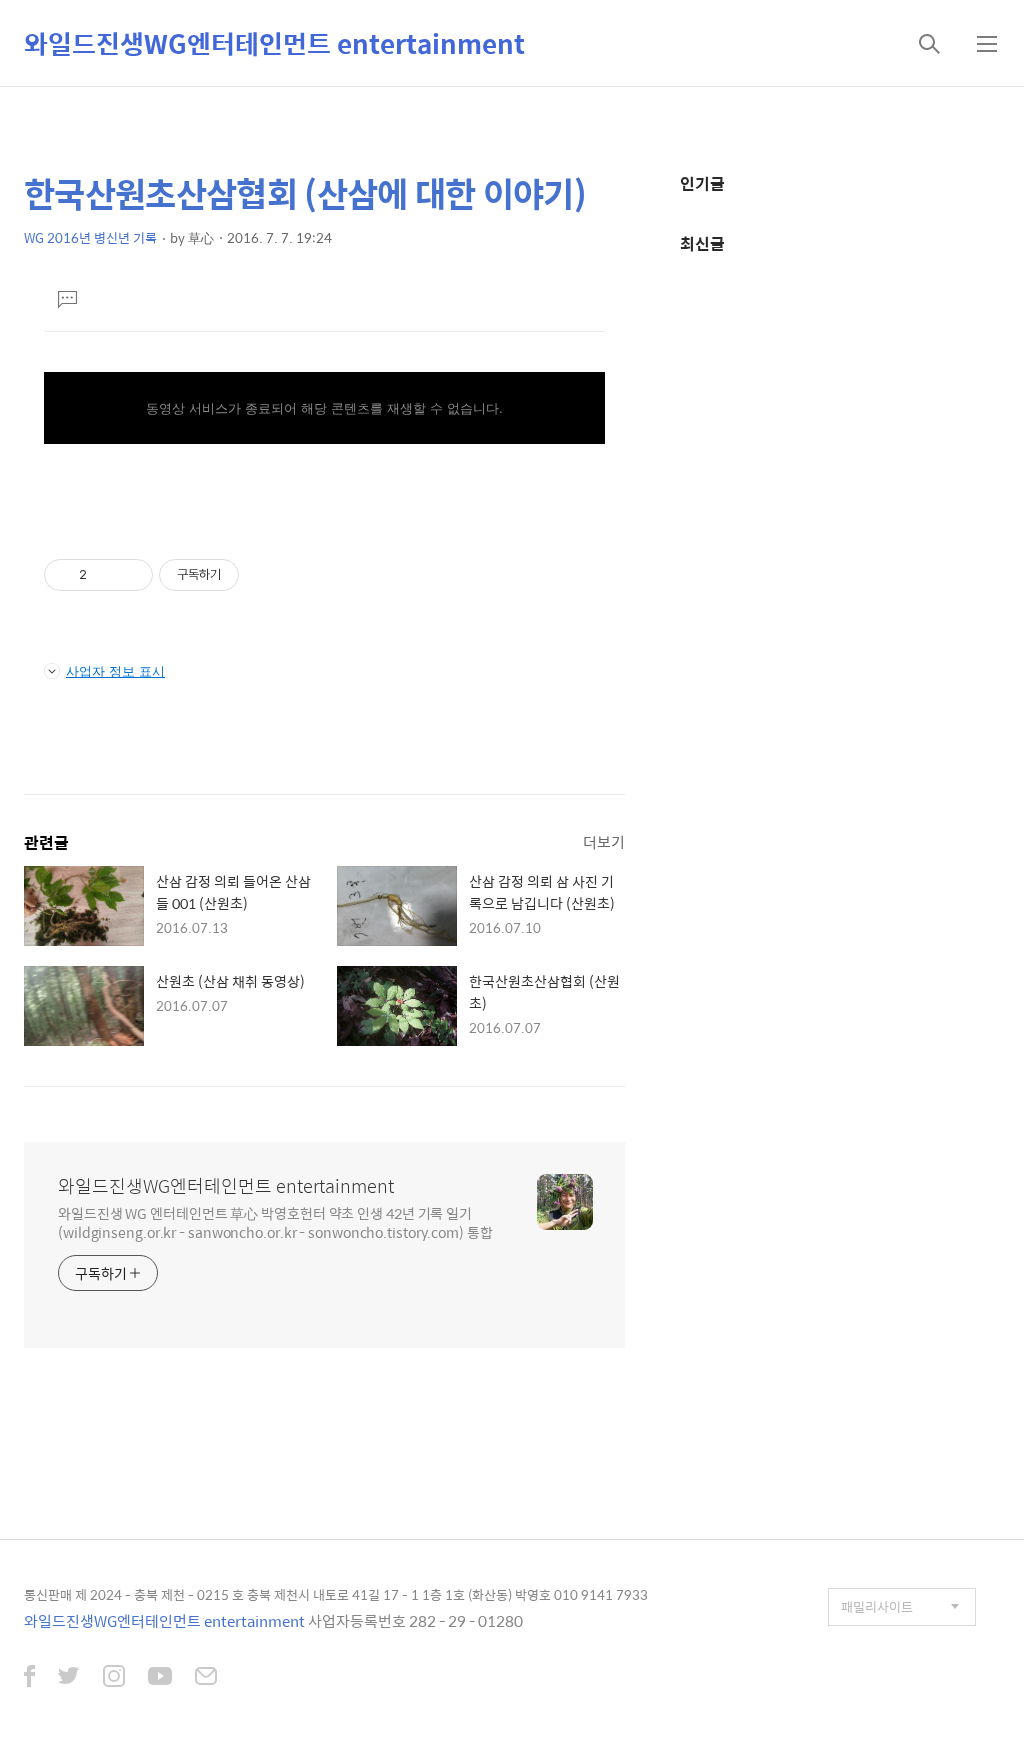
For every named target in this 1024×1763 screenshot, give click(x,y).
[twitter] (69, 1678)
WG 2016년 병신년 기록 (90, 237)
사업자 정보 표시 (115, 671)
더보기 (604, 841)
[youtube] (160, 1678)
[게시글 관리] (130, 575)
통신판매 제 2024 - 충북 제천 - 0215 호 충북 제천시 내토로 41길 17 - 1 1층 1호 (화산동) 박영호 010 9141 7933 (336, 1594)
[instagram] (114, 1678)
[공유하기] (105, 575)
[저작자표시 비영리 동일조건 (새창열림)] (266, 575)
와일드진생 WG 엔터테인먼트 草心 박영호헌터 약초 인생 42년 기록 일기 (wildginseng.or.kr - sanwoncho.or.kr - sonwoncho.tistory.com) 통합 (275, 1222)
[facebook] (29, 1678)
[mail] (206, 1678)
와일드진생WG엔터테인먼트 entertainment (274, 43)
